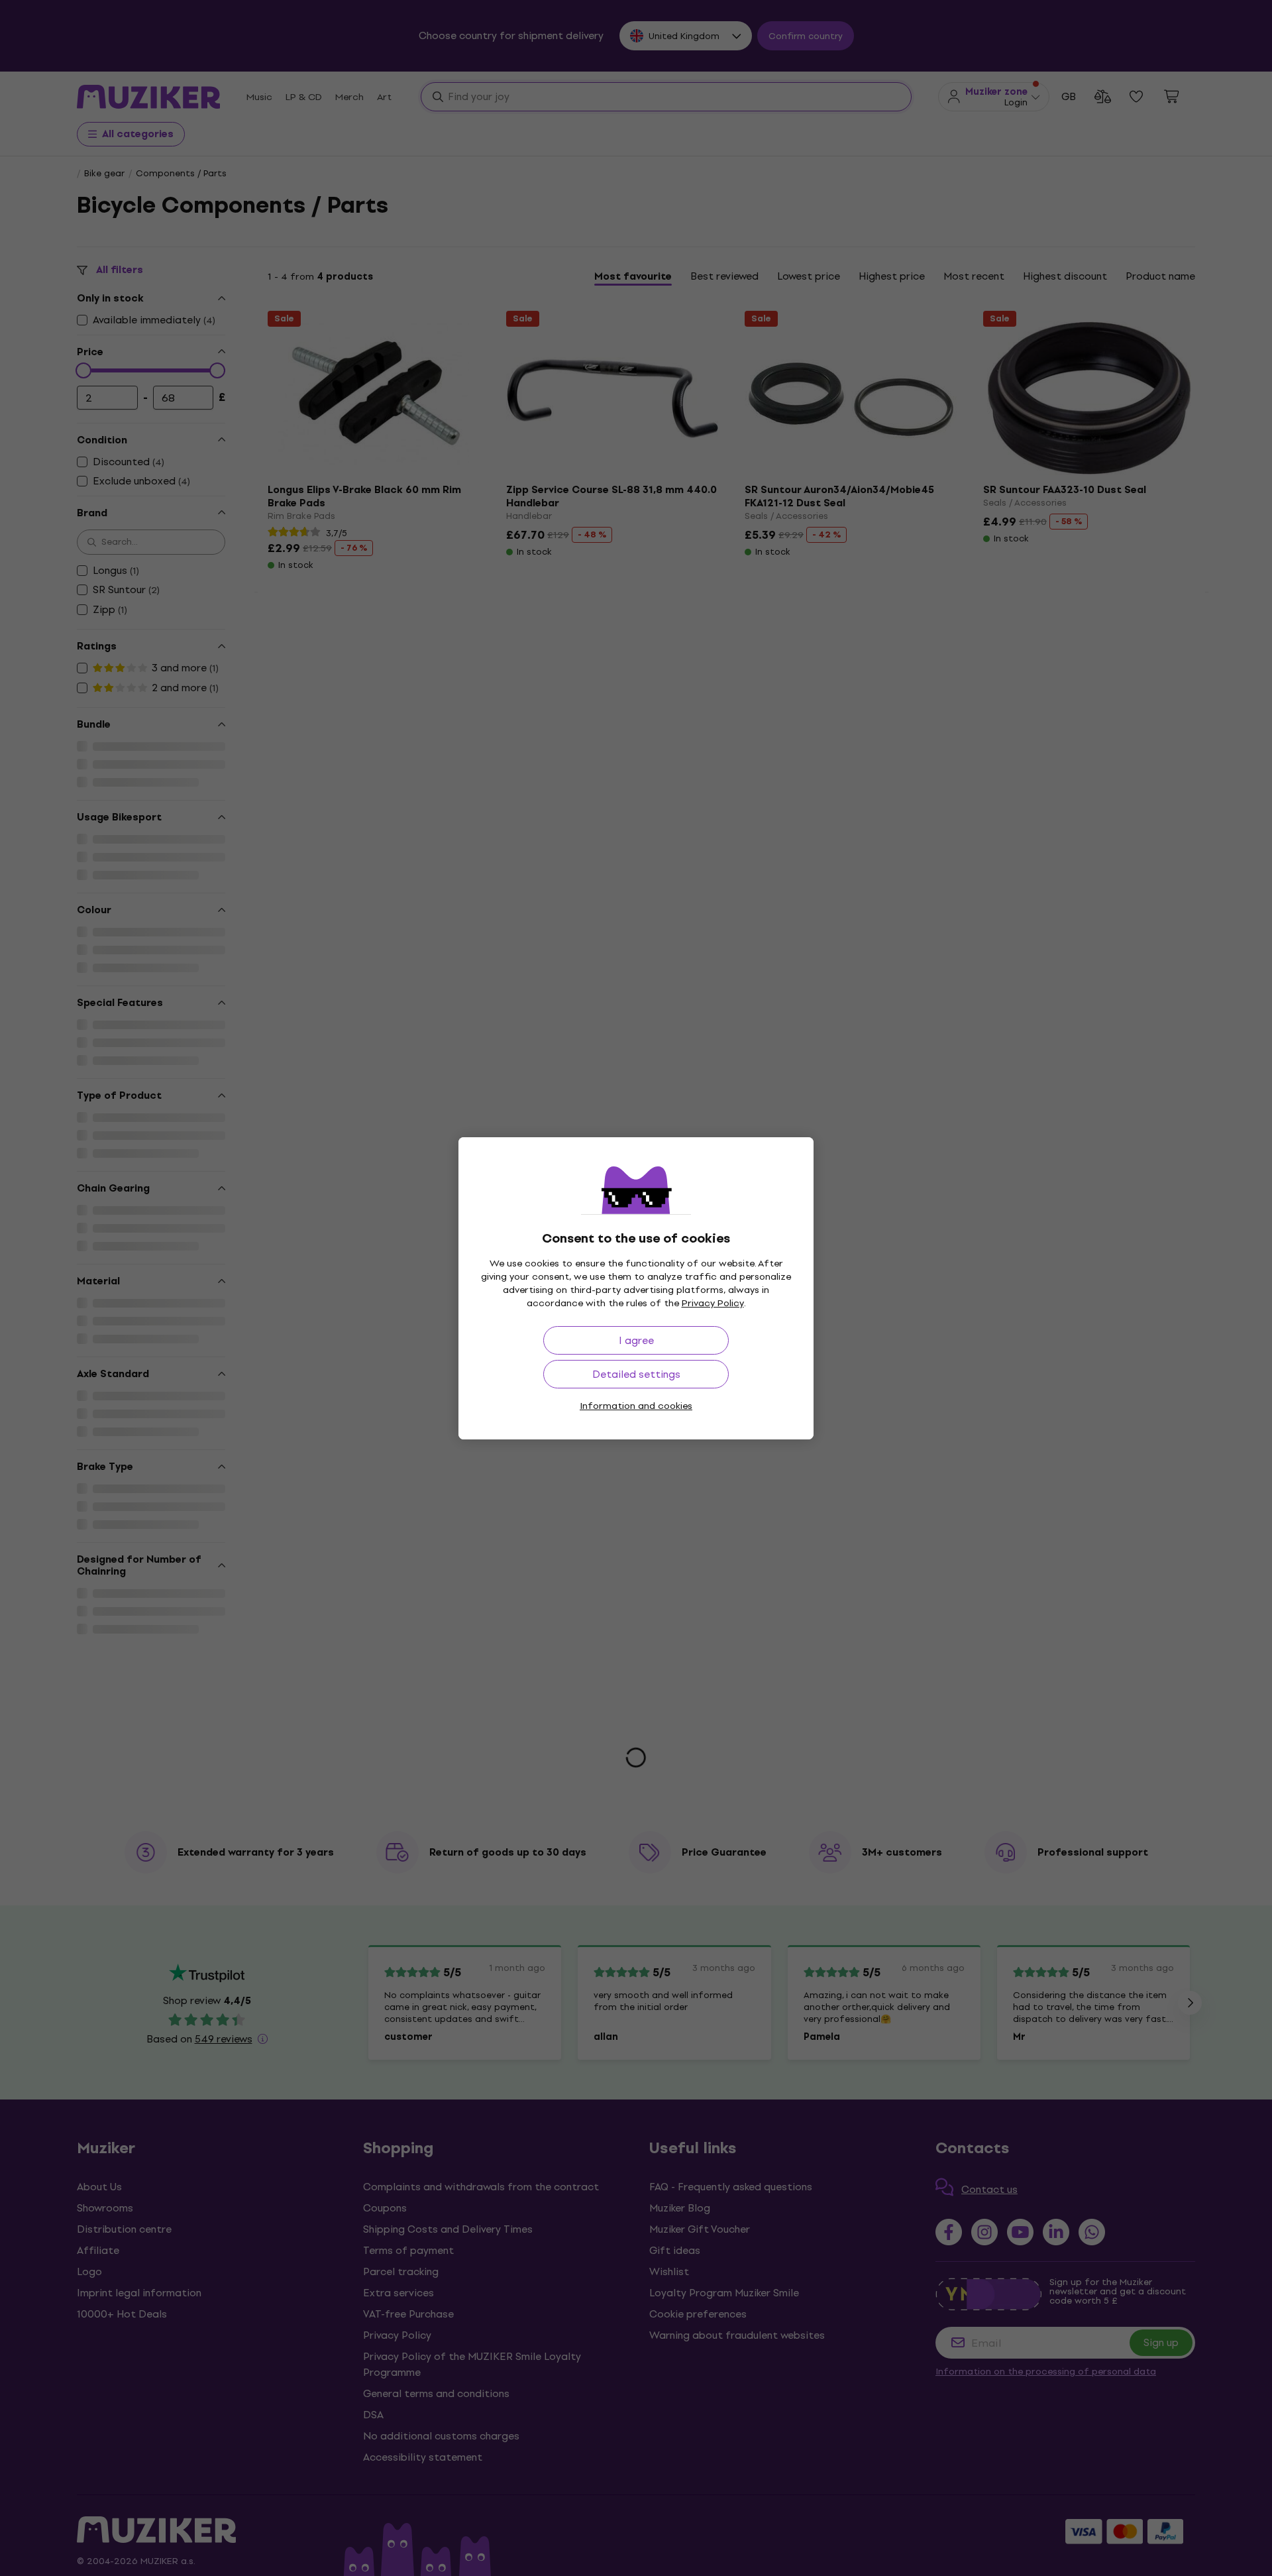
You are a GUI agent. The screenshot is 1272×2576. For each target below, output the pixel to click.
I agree (636, 1340)
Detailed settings (636, 1374)
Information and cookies (636, 1406)
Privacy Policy (713, 1303)
